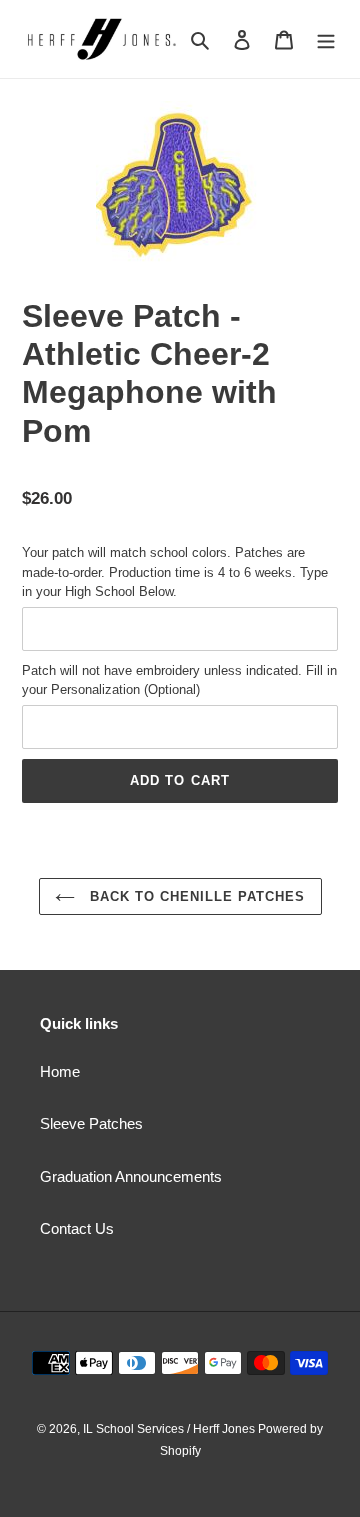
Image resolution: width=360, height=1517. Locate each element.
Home (60, 1071)
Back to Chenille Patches (195, 896)
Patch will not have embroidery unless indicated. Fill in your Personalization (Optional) (179, 680)
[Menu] (326, 39)
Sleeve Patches (91, 1123)
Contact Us (77, 1228)
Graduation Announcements (131, 1176)
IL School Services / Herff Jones (170, 1429)
